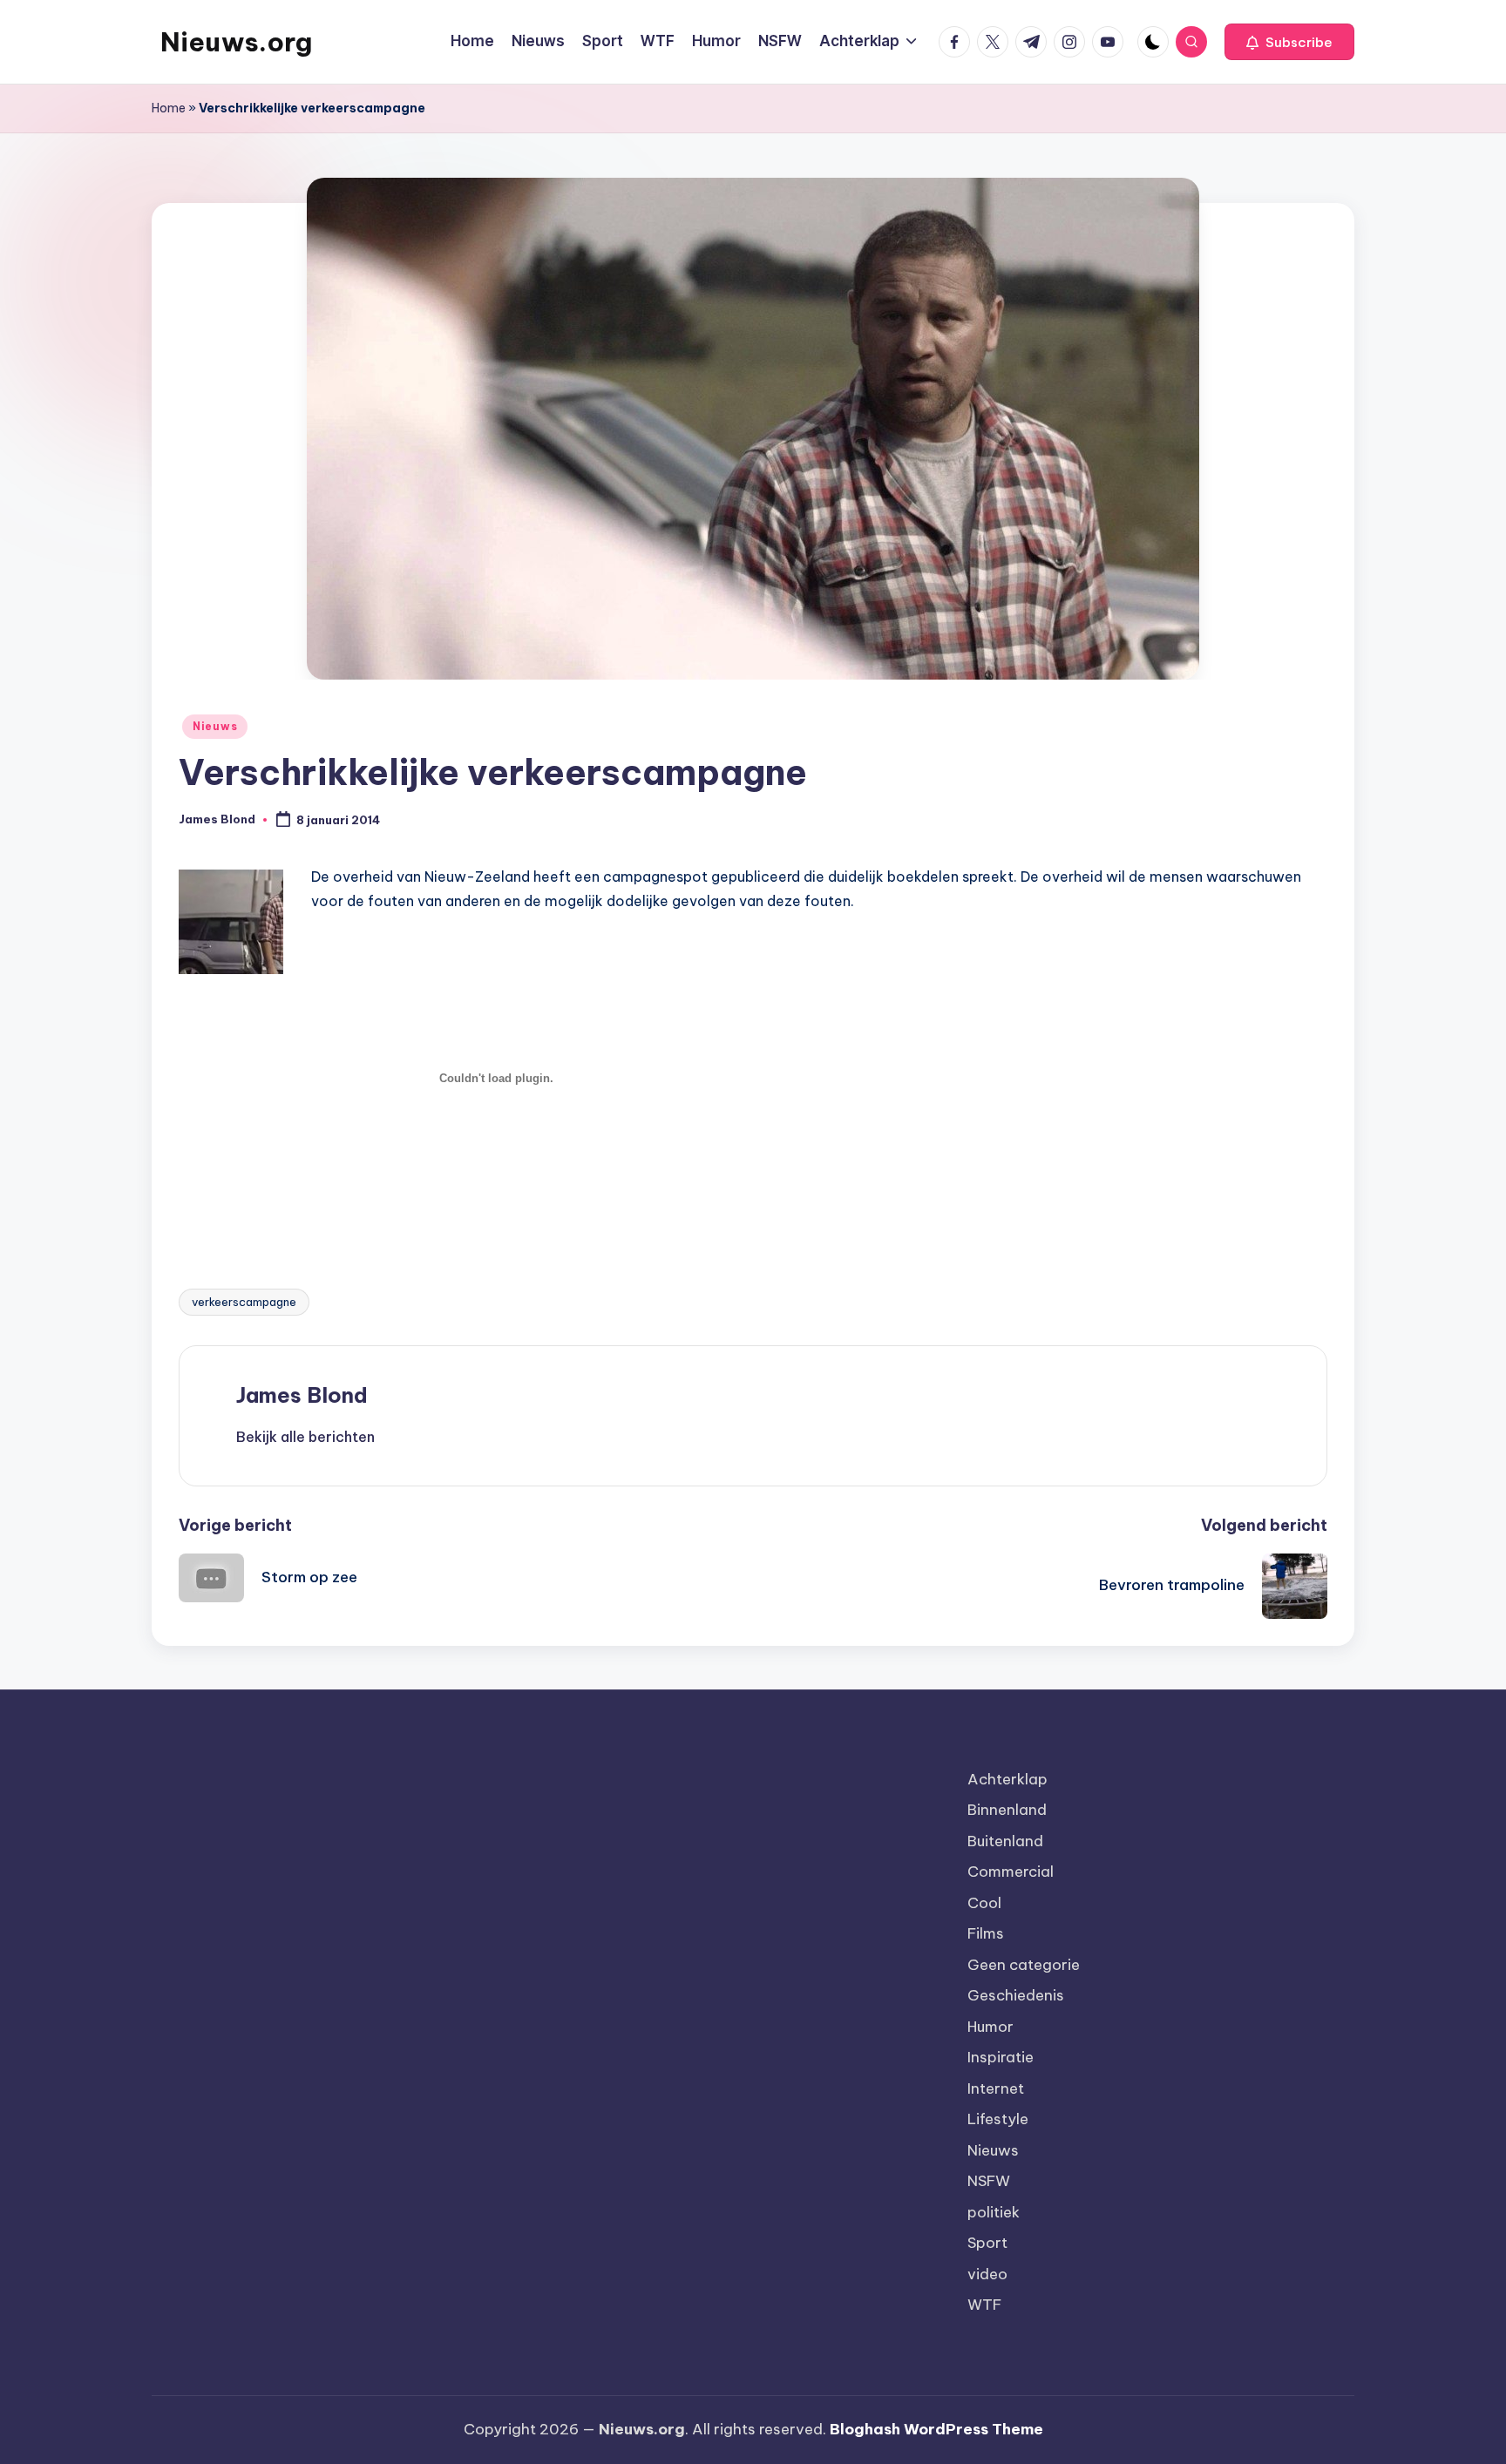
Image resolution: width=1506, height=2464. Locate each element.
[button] (1289, 42)
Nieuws (215, 726)
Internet (996, 2088)
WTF (984, 2305)
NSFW (989, 2181)
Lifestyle (998, 2119)
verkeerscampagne (244, 1302)
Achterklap (1007, 1779)
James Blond (302, 1395)
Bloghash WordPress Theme (936, 2429)
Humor (990, 2027)
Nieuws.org (236, 42)
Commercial (1011, 1872)
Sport (987, 2243)
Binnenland (1007, 1810)
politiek (994, 2212)
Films (986, 1933)
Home (169, 108)
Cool (984, 1903)
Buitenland (1005, 1841)
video (987, 2274)
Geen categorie (1024, 1965)
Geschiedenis (1016, 1995)
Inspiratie (1001, 2057)
